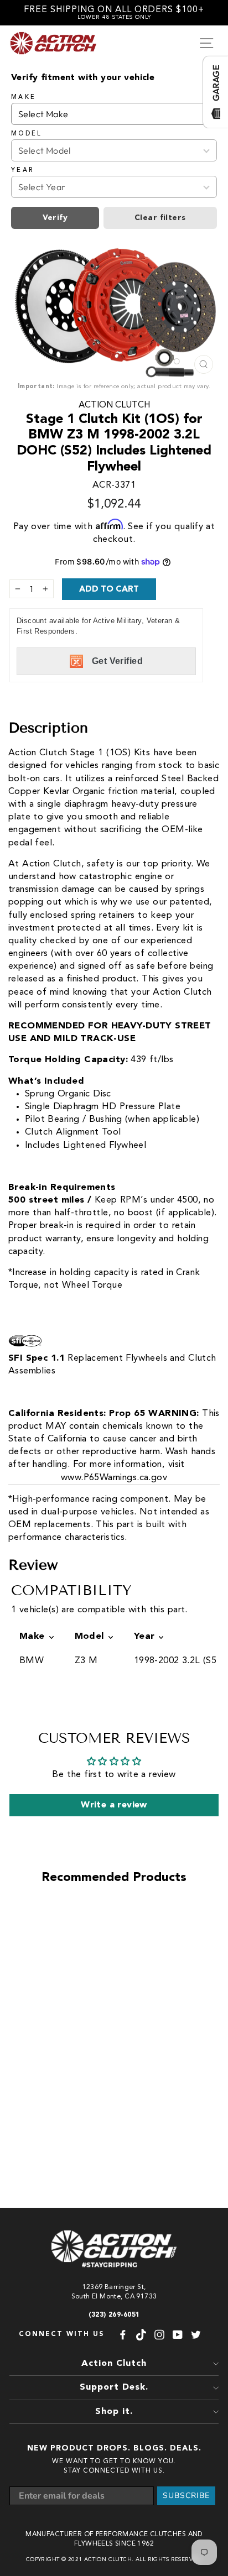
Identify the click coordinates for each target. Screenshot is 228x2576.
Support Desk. (114, 2387)
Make (24, 97)
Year (22, 170)
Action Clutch (114, 405)
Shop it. (114, 2412)
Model (27, 134)
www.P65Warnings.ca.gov (114, 1478)
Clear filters (160, 218)
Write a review (114, 1805)
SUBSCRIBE (186, 2496)
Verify (55, 218)
